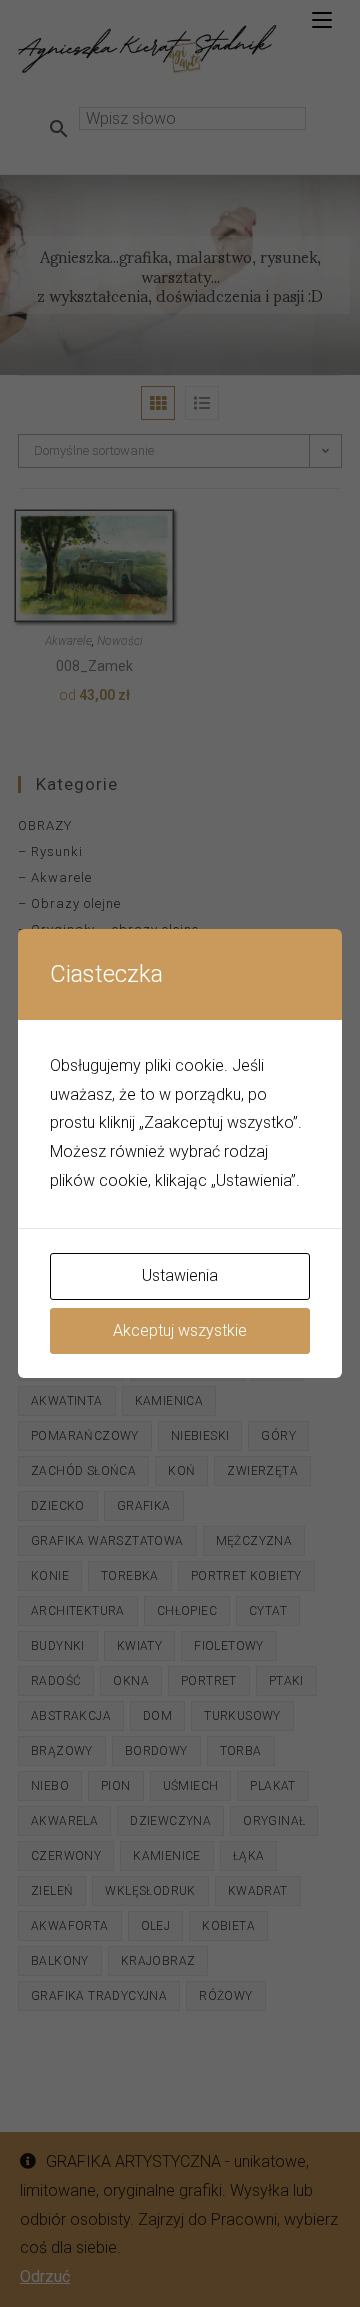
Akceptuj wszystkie (180, 1330)
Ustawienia (180, 1275)
